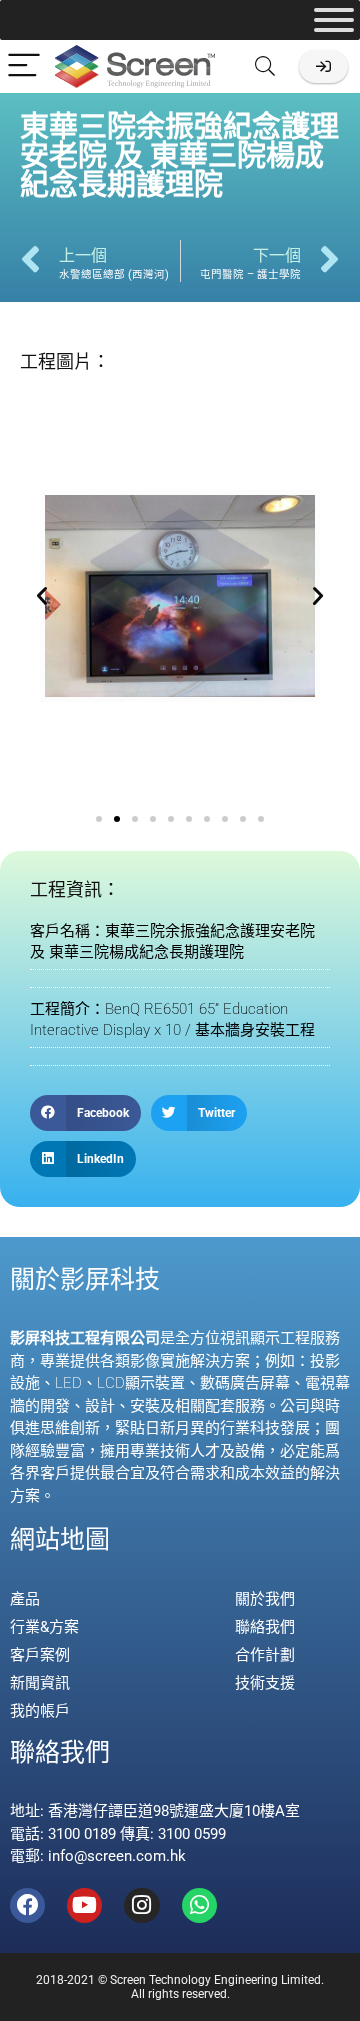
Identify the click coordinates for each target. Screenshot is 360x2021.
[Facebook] (27, 1905)
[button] (42, 596)
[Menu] (24, 66)
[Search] (265, 66)
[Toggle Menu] (334, 20)
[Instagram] (141, 1905)
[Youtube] (84, 1905)
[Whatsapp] (199, 1905)
